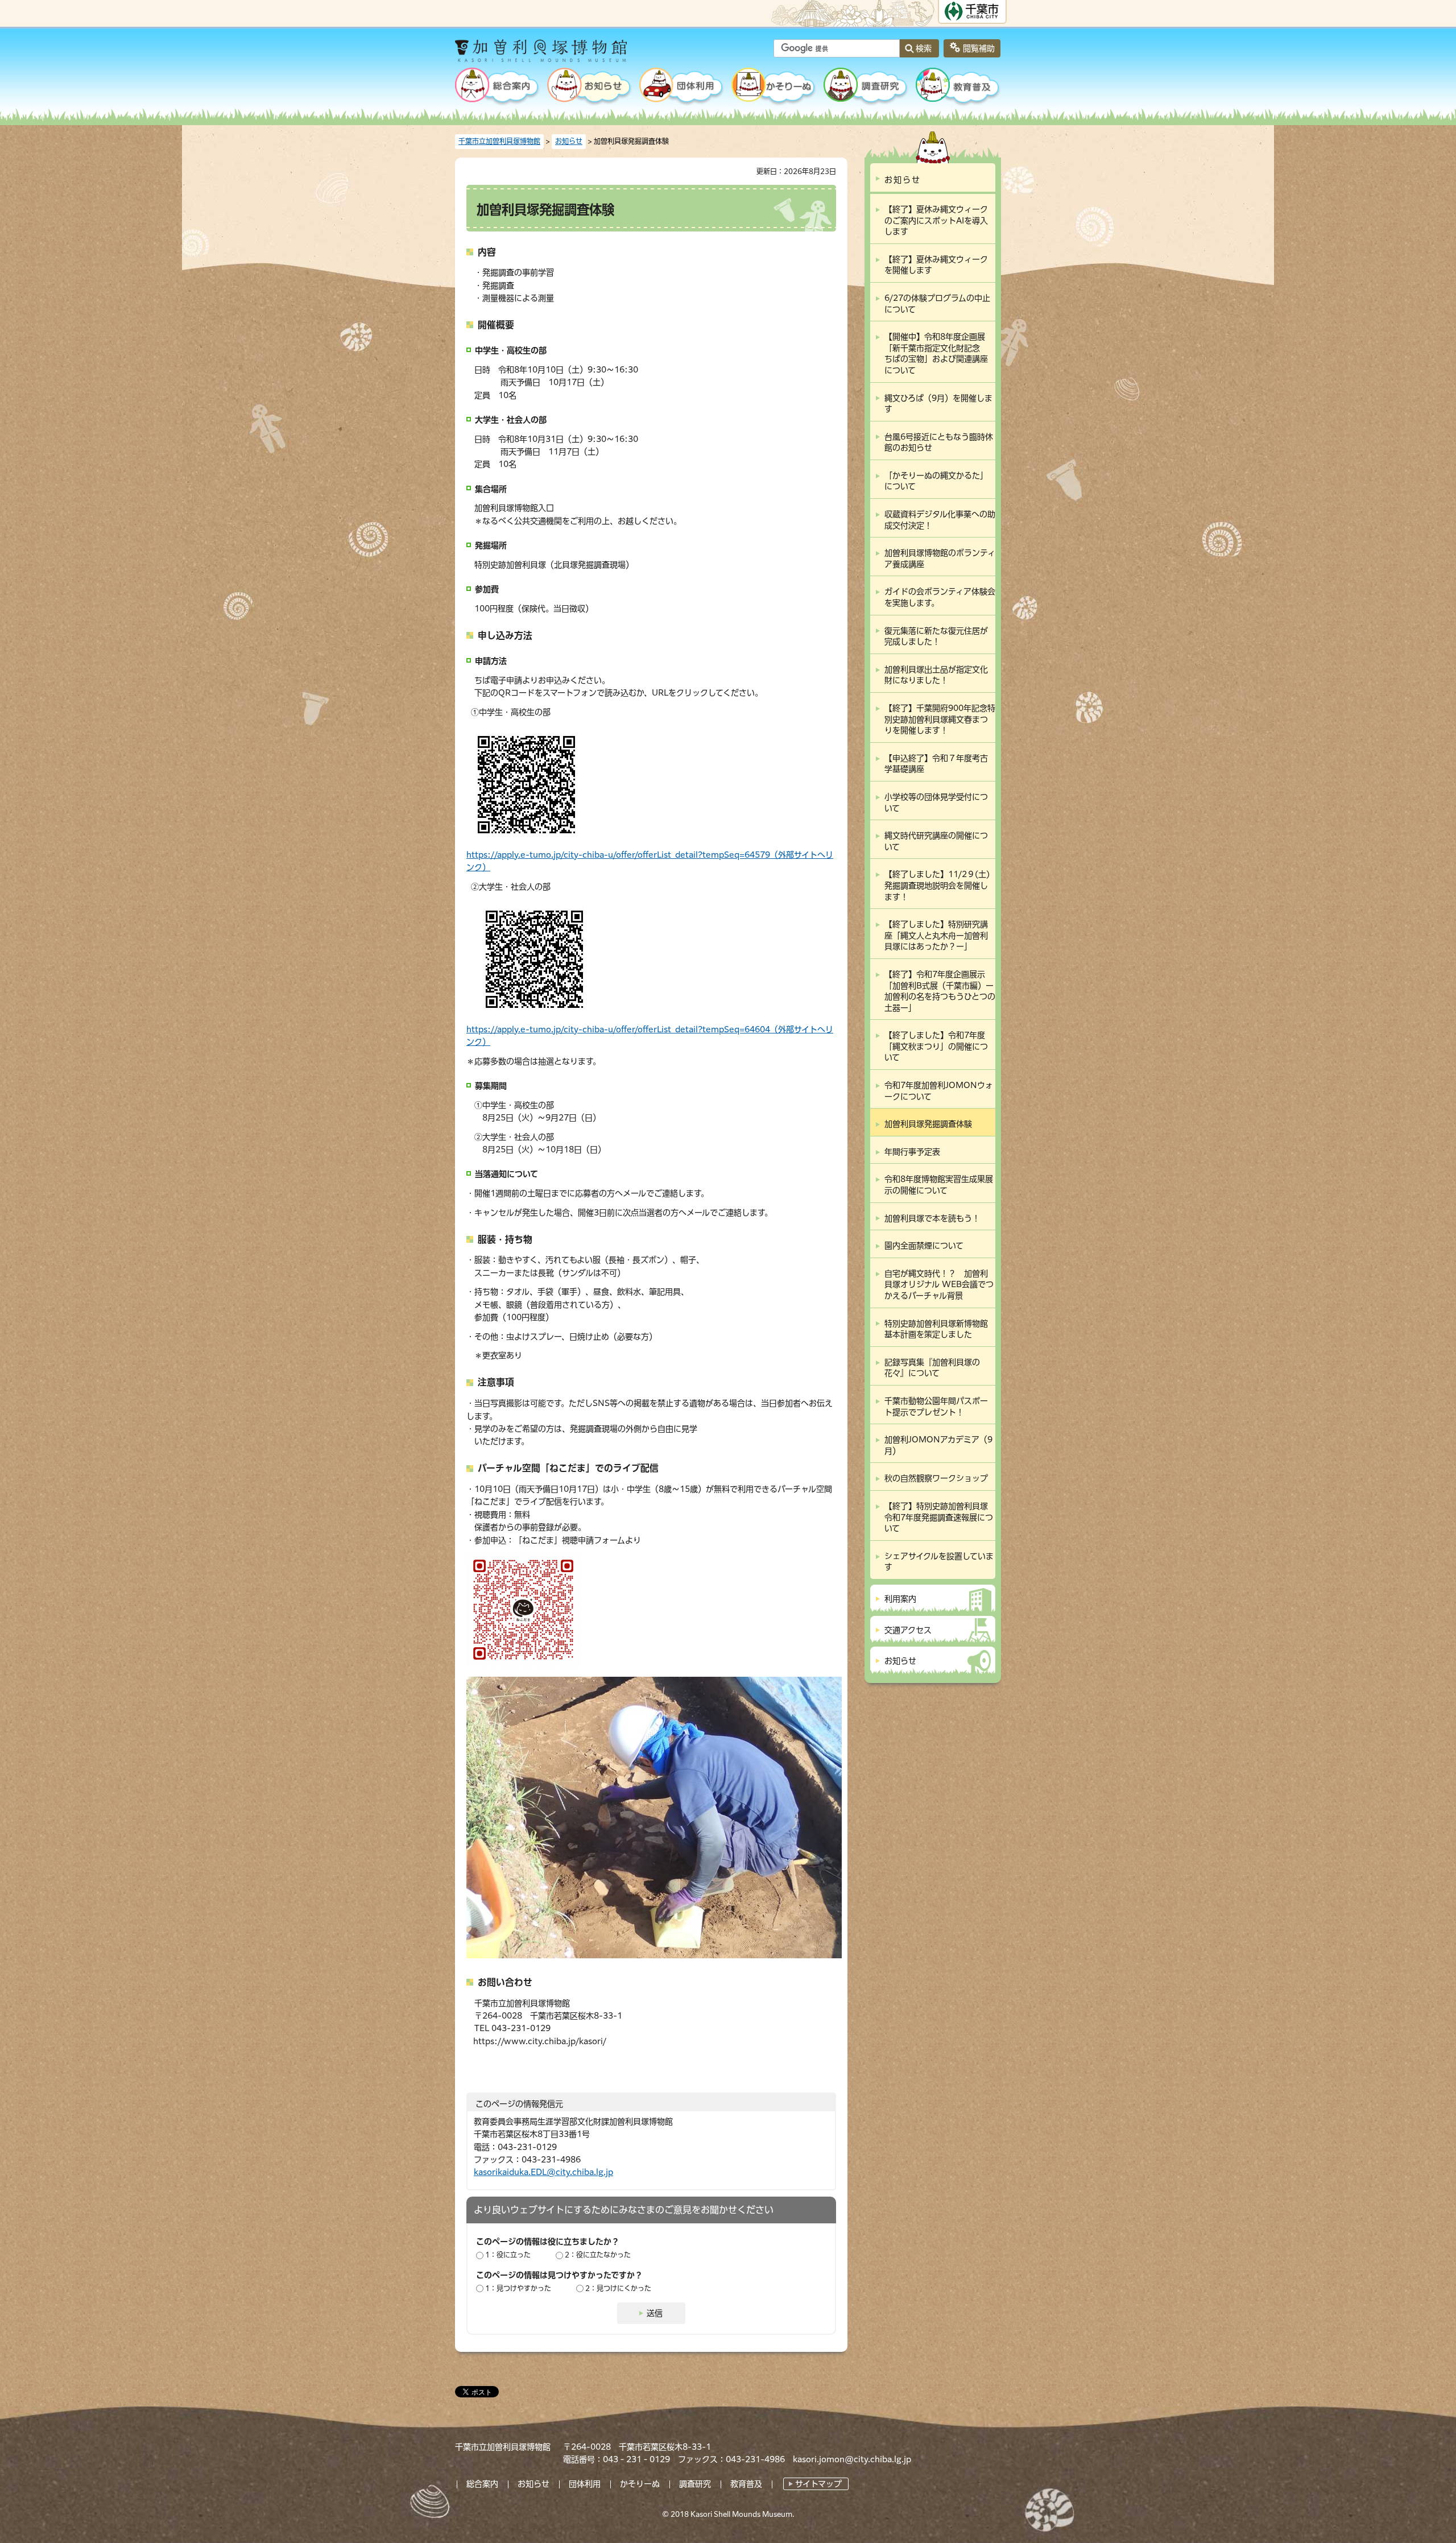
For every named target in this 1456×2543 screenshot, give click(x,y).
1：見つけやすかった (518, 2288)
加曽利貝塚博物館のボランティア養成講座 (940, 559)
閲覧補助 (979, 48)
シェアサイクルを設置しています (939, 1562)
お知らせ (569, 141)
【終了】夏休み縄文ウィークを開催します (936, 265)
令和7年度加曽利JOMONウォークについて (939, 1091)
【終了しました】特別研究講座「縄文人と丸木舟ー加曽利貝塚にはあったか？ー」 (936, 935)
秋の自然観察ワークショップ (936, 1478)
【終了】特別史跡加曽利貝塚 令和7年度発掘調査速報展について (940, 1517)
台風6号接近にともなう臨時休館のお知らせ (939, 443)
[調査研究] (866, 88)
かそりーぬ (640, 2484)
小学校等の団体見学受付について (936, 803)
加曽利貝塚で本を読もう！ (932, 1218)
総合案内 (482, 2484)
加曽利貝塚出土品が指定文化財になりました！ (936, 675)
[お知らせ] (590, 88)
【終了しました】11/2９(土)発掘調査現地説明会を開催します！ (937, 885)
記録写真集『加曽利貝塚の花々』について (932, 1368)
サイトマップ (818, 2484)
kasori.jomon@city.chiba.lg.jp (852, 2459)
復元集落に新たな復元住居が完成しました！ (936, 636)
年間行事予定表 (912, 1152)
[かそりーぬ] (774, 88)
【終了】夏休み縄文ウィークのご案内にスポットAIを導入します (936, 220)
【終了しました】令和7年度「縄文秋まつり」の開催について (936, 1046)
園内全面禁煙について (924, 1246)
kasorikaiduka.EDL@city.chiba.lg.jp (543, 2172)
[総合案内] (498, 88)
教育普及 (746, 2484)
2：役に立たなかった (598, 2255)
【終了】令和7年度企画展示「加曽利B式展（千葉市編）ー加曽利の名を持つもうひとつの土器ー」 (940, 991)
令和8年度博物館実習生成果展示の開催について (939, 1185)
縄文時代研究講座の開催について (936, 841)
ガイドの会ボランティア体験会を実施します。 (940, 597)
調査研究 (695, 2484)
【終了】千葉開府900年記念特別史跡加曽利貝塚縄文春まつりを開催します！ (940, 719)
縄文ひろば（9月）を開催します (938, 404)
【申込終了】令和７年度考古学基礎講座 (936, 764)
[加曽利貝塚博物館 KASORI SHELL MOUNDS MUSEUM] (571, 55)
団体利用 (585, 2484)
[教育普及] (958, 88)
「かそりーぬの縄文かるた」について (936, 481)
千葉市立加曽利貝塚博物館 (499, 141)
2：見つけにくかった (618, 2288)
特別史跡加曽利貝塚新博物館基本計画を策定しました (936, 1329)
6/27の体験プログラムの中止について (937, 304)
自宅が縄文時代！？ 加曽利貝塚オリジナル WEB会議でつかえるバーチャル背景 (939, 1285)
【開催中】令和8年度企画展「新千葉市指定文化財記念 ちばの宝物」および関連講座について (936, 353)
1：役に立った (508, 2255)
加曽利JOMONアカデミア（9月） (938, 1445)
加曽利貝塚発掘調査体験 (928, 1124)
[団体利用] (682, 88)
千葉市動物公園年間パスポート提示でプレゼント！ (936, 1407)
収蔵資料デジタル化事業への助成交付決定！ (940, 520)
